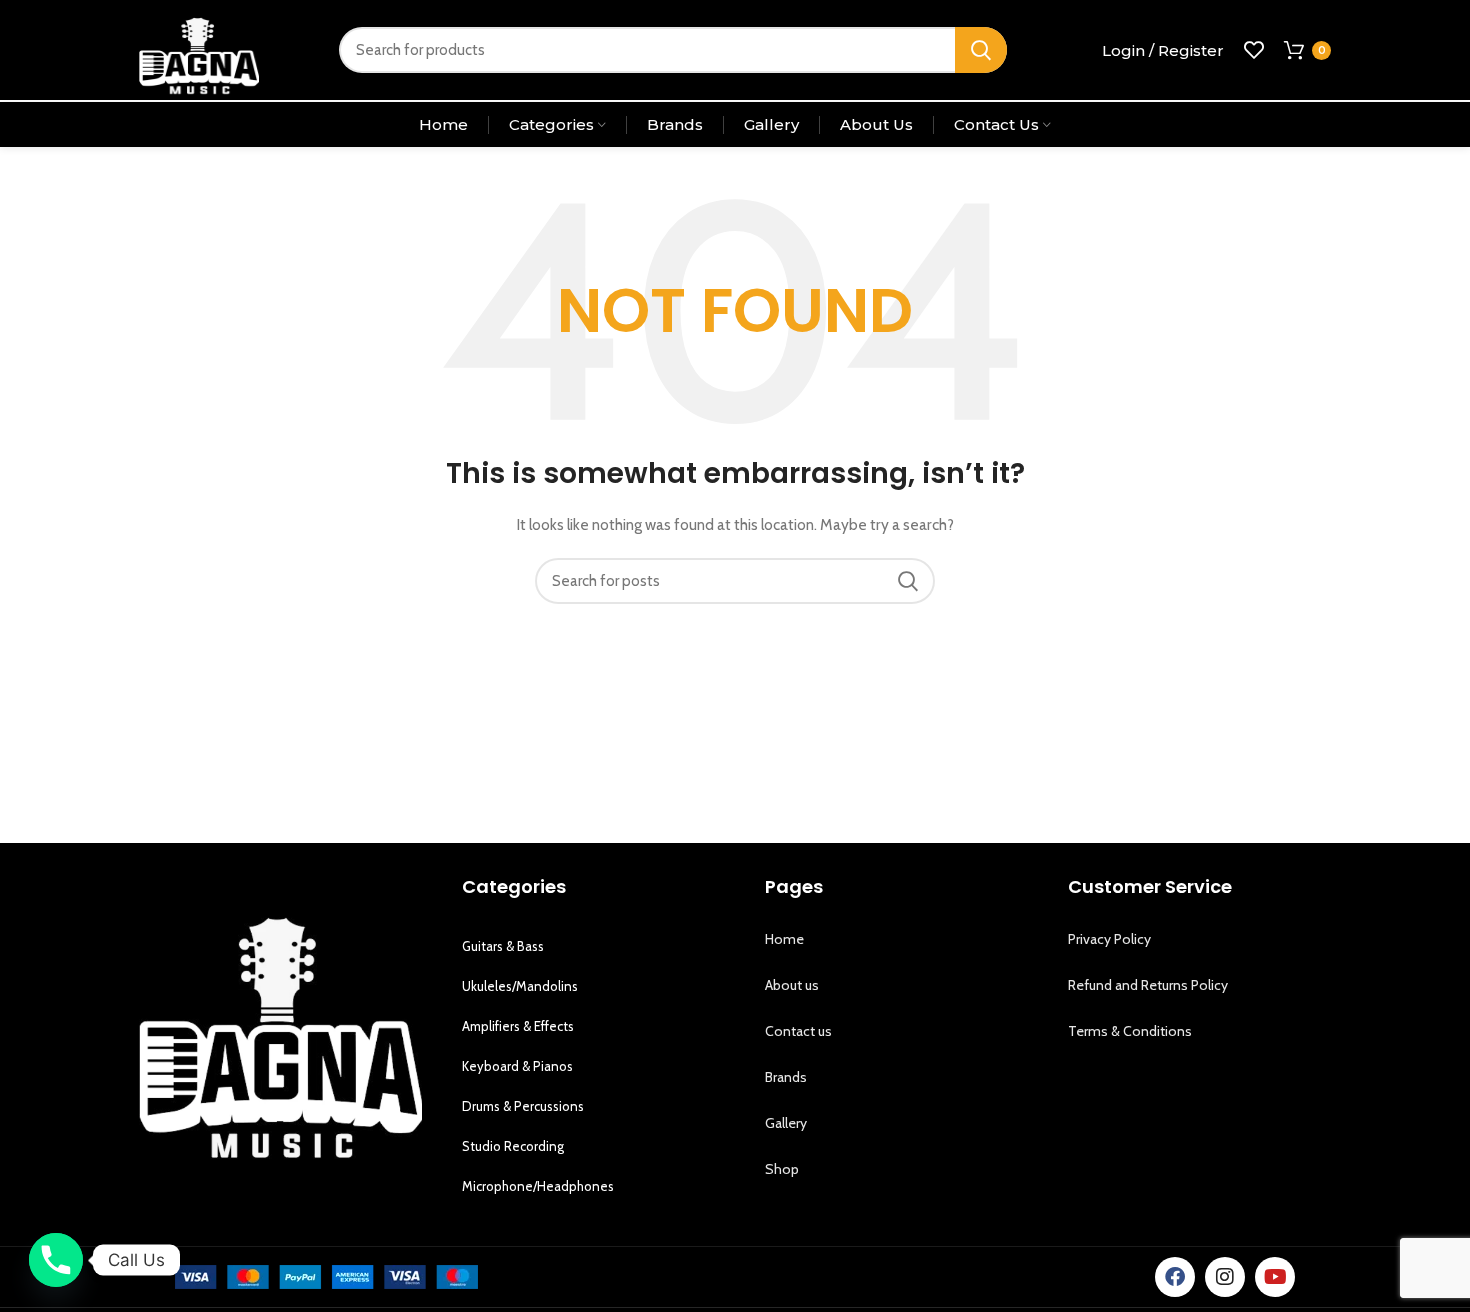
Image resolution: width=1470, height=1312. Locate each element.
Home (784, 939)
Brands (786, 1077)
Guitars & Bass (503, 946)
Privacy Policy (1109, 939)
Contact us (798, 1031)
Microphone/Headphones (538, 1186)
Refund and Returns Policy (1148, 985)
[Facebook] (1175, 1277)
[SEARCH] (981, 50)
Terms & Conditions (1130, 1031)
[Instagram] (1225, 1277)
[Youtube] (1275, 1277)
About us (792, 985)
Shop (782, 1169)
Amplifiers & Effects (518, 1026)
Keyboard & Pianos (517, 1066)
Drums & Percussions (523, 1106)
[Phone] (56, 1260)
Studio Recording (513, 1146)
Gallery (786, 1123)
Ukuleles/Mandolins (520, 986)
